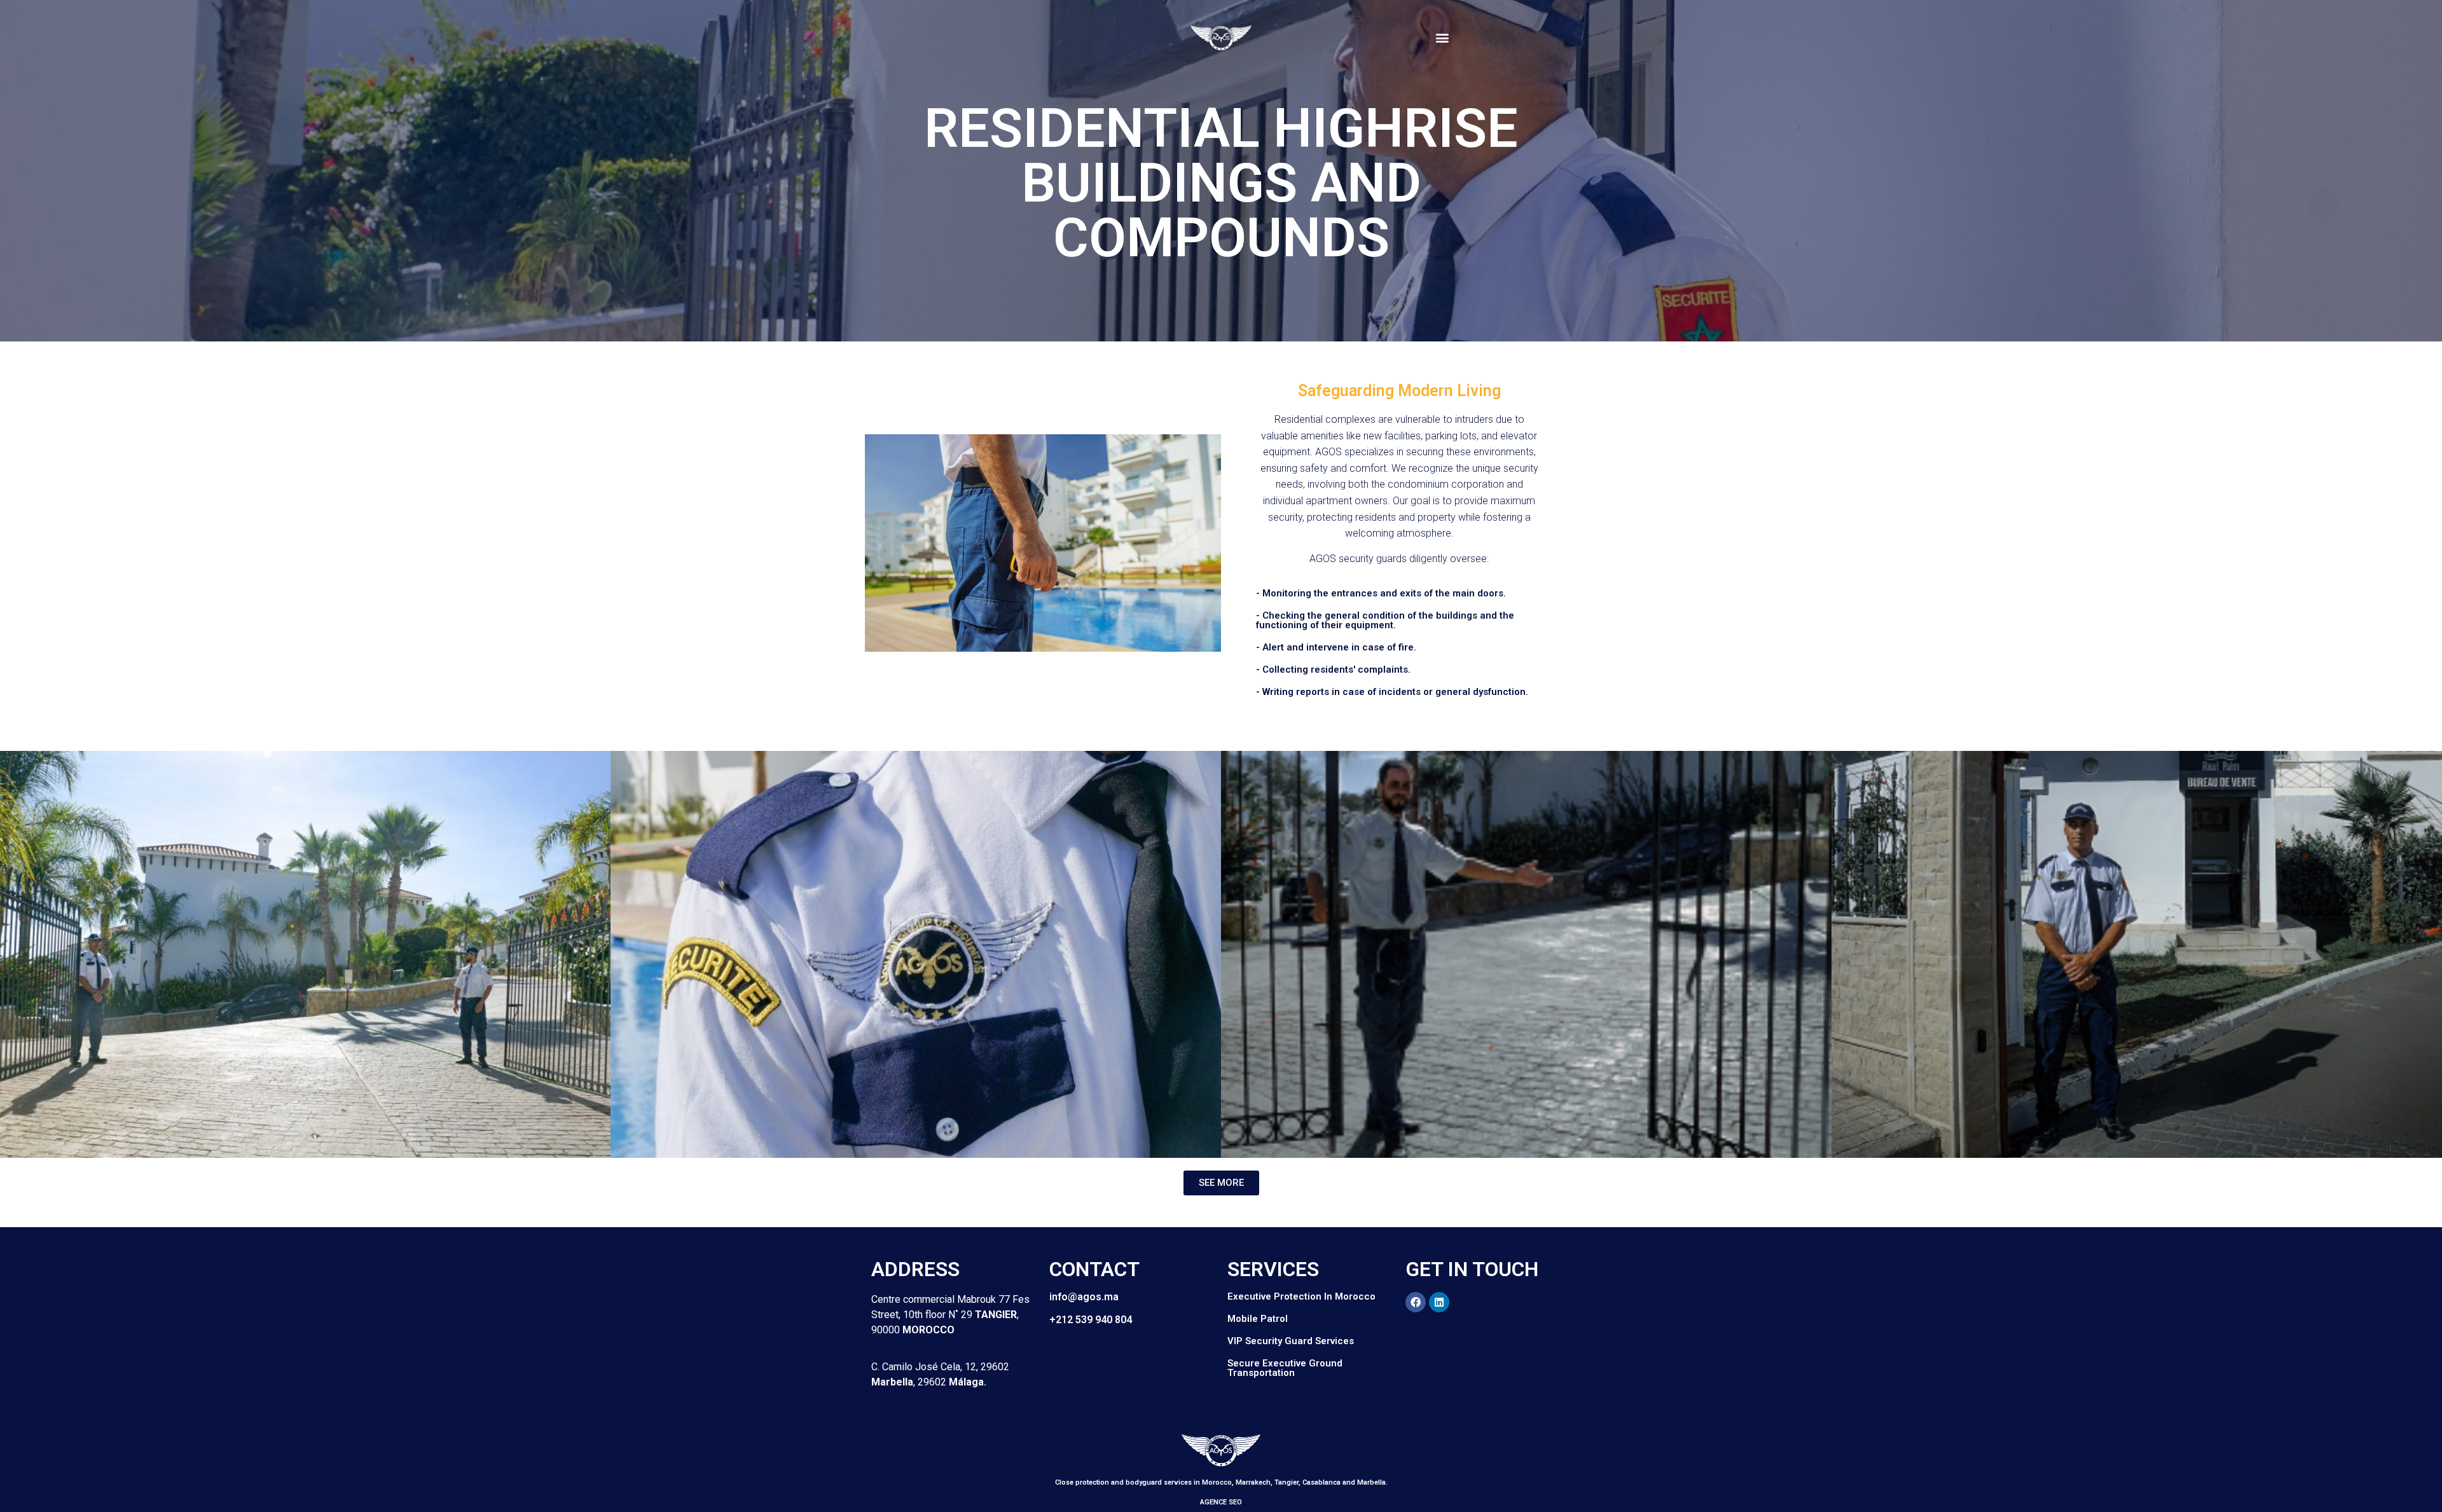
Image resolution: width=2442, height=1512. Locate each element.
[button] (1443, 38)
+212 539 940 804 (1091, 1320)
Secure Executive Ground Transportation (1285, 1368)
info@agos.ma (1084, 1297)
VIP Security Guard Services (1291, 1341)
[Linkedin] (1439, 1302)
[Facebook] (1416, 1302)
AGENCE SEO (1221, 1502)
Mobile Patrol (1258, 1319)
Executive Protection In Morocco (1301, 1296)
